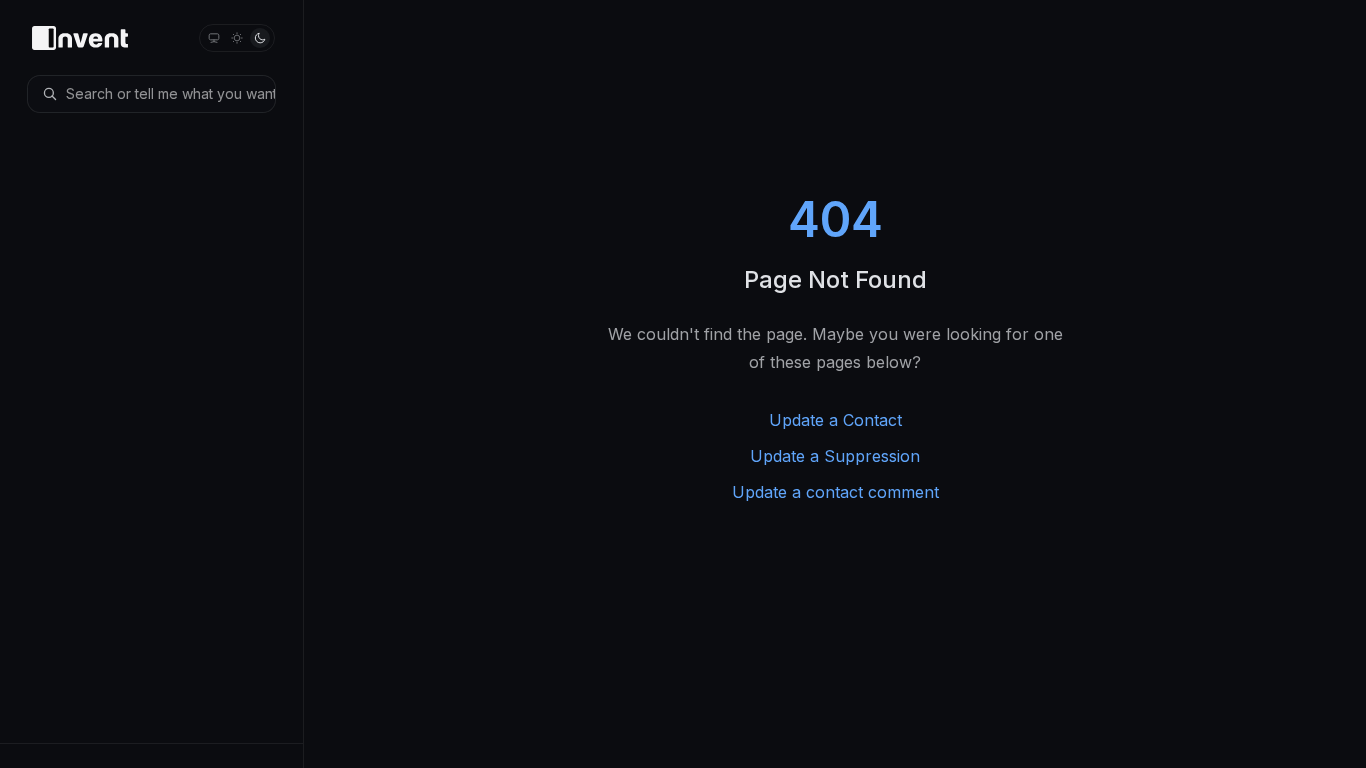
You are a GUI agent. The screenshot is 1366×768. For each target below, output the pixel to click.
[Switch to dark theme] (260, 38)
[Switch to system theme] (214, 38)
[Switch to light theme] (237, 38)
